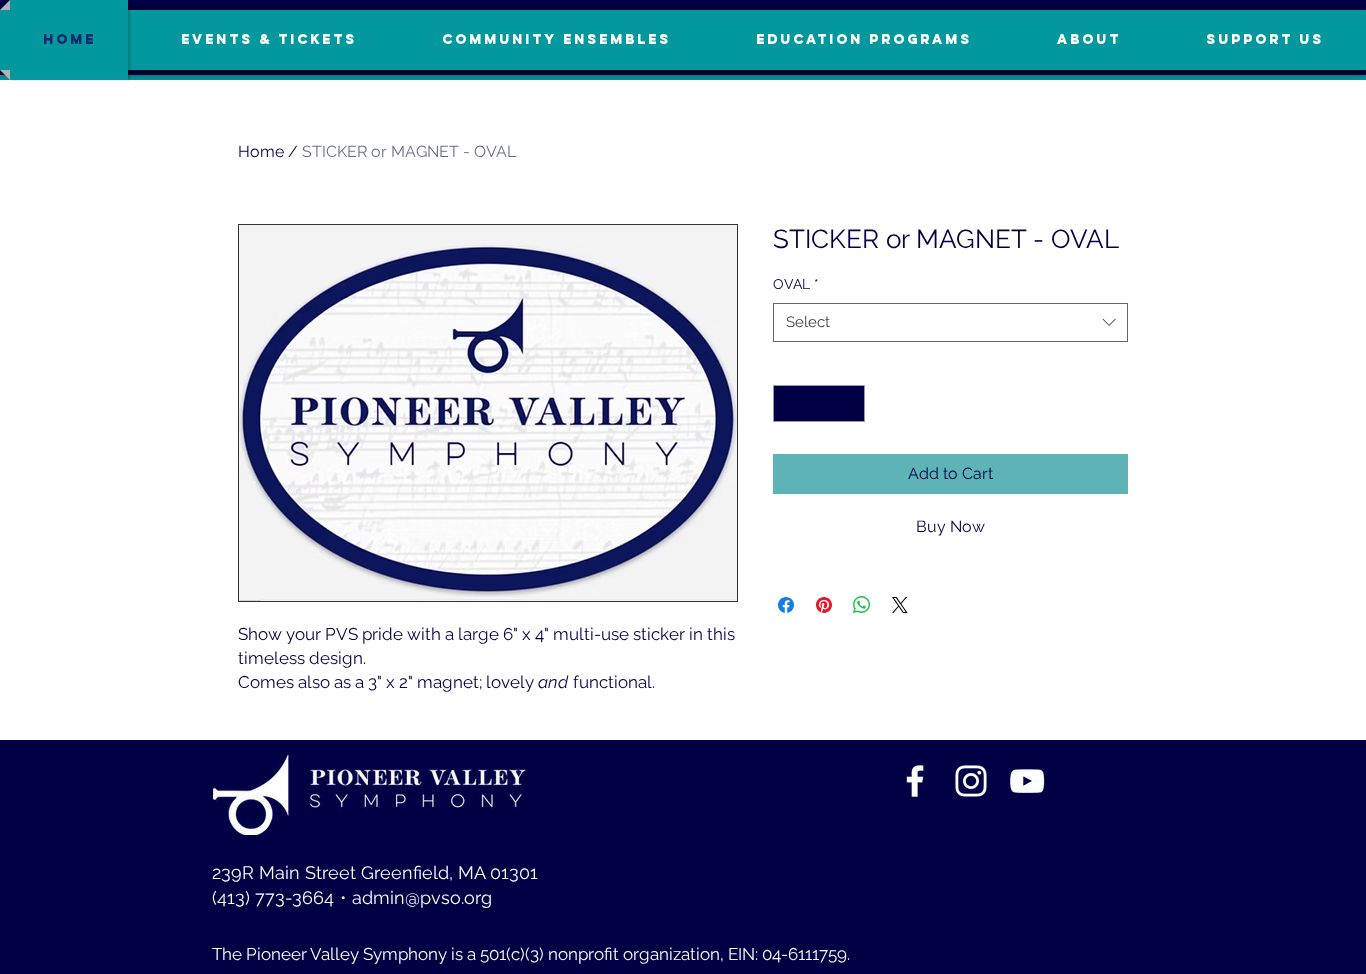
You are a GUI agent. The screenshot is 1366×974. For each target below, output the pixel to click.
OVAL (796, 284)
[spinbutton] (819, 403)
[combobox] (950, 322)
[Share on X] (900, 605)
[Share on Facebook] (786, 605)
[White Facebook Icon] (915, 781)
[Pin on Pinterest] (824, 605)
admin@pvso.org (422, 897)
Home (261, 151)
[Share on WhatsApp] (862, 605)
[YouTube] (1027, 781)
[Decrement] (788, 403)
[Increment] (849, 403)
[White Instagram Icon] (971, 781)
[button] (1264, 40)
